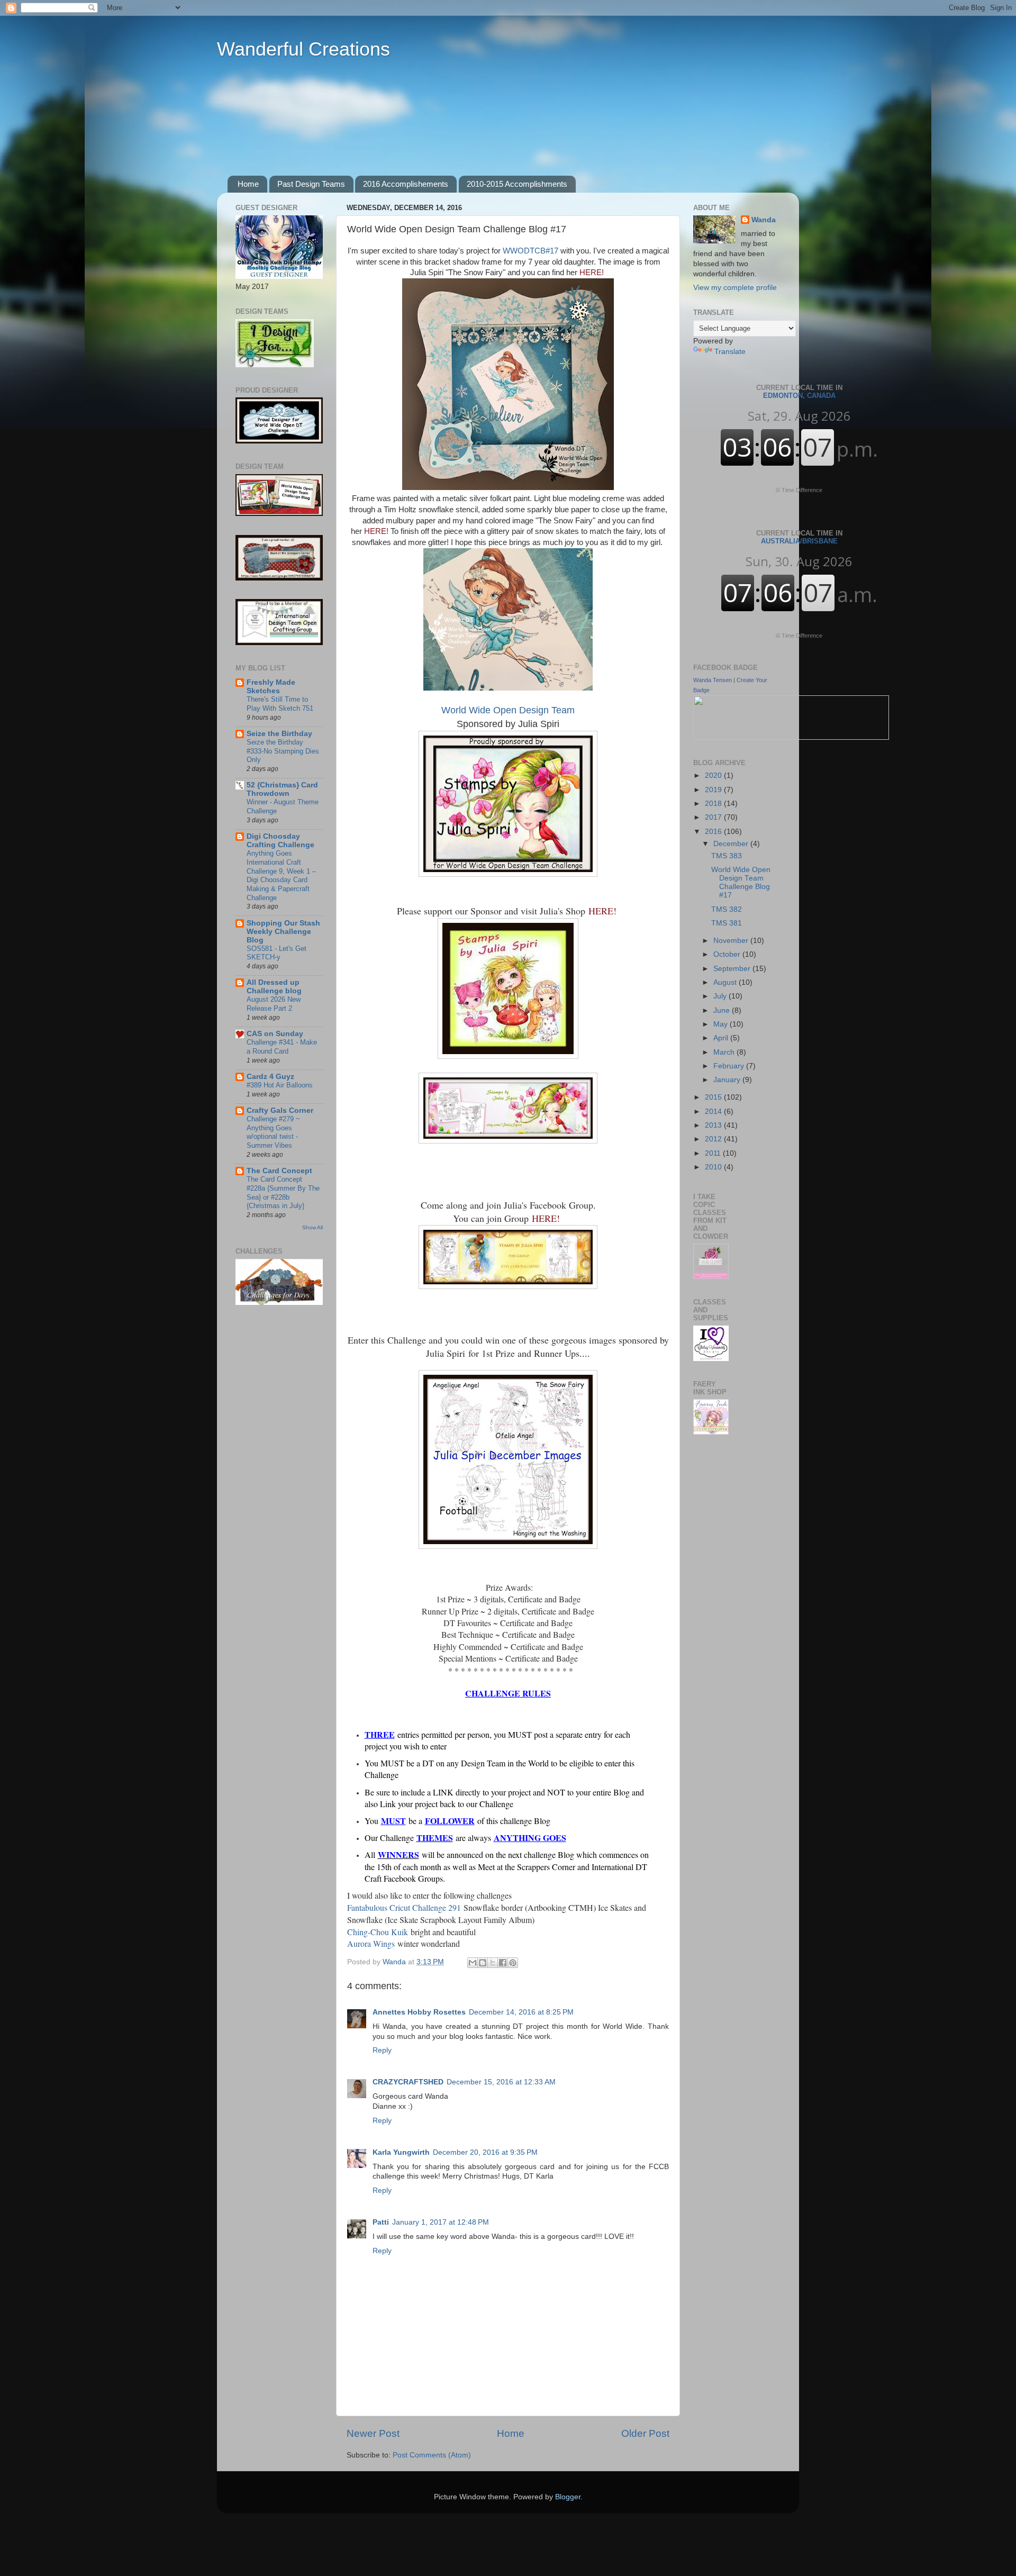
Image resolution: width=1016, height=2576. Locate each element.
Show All (312, 1227)
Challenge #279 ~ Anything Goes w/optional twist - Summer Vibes (273, 1132)
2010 (714, 1167)
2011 (714, 1153)
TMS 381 (727, 923)
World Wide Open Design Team (508, 710)
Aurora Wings (371, 1943)
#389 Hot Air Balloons (280, 1085)
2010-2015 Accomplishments (517, 184)
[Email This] (473, 1963)
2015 (714, 1097)
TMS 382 (727, 909)
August (726, 982)
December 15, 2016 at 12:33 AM (501, 2082)
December (732, 844)
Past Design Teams (311, 184)
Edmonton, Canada (799, 392)
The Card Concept (279, 1171)
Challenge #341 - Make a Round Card (282, 1047)
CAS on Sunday (275, 1034)
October (728, 954)
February (730, 1066)
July (721, 996)
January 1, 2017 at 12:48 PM (441, 2222)
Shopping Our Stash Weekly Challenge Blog (283, 932)
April (722, 1038)
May (722, 1024)
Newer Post (373, 2433)
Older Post (645, 2433)
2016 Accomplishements (406, 184)
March (725, 1052)
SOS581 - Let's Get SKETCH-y (276, 953)
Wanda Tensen (713, 680)
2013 (714, 1125)
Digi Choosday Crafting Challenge (280, 841)
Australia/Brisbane (799, 537)
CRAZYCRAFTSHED (408, 2082)
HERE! (592, 273)
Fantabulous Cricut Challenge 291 (404, 1907)
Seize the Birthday (279, 734)
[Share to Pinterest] (513, 1963)
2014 (714, 1112)
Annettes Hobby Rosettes (419, 2012)
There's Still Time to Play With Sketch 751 (280, 704)
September (733, 969)
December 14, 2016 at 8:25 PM (521, 2012)
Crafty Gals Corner (280, 1110)
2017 (714, 817)
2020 (714, 775)
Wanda (764, 220)
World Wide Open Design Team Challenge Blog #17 (741, 883)
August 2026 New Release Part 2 (274, 1004)
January (728, 1080)
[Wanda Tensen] (791, 737)
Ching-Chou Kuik (378, 1932)
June (723, 1010)
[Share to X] (493, 1963)
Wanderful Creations (303, 49)
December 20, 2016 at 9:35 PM (485, 2152)
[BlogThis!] (483, 1963)
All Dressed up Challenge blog (274, 987)
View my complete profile (735, 288)
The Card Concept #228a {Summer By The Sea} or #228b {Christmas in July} (283, 1192)
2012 (714, 1139)
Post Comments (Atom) (432, 2455)
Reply (382, 2050)
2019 (714, 790)
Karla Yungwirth (401, 2152)
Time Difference (802, 490)
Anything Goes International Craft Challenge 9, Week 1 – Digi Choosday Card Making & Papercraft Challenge (281, 875)
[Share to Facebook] (503, 1963)
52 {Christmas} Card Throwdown (282, 789)
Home (248, 184)
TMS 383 (727, 856)
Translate (730, 352)
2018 (714, 804)
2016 (714, 832)
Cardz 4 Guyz (270, 1077)
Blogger (568, 2497)
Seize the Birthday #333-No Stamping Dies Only (283, 751)
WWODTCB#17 (530, 251)
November (732, 941)
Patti (381, 2222)
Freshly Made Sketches (271, 687)
